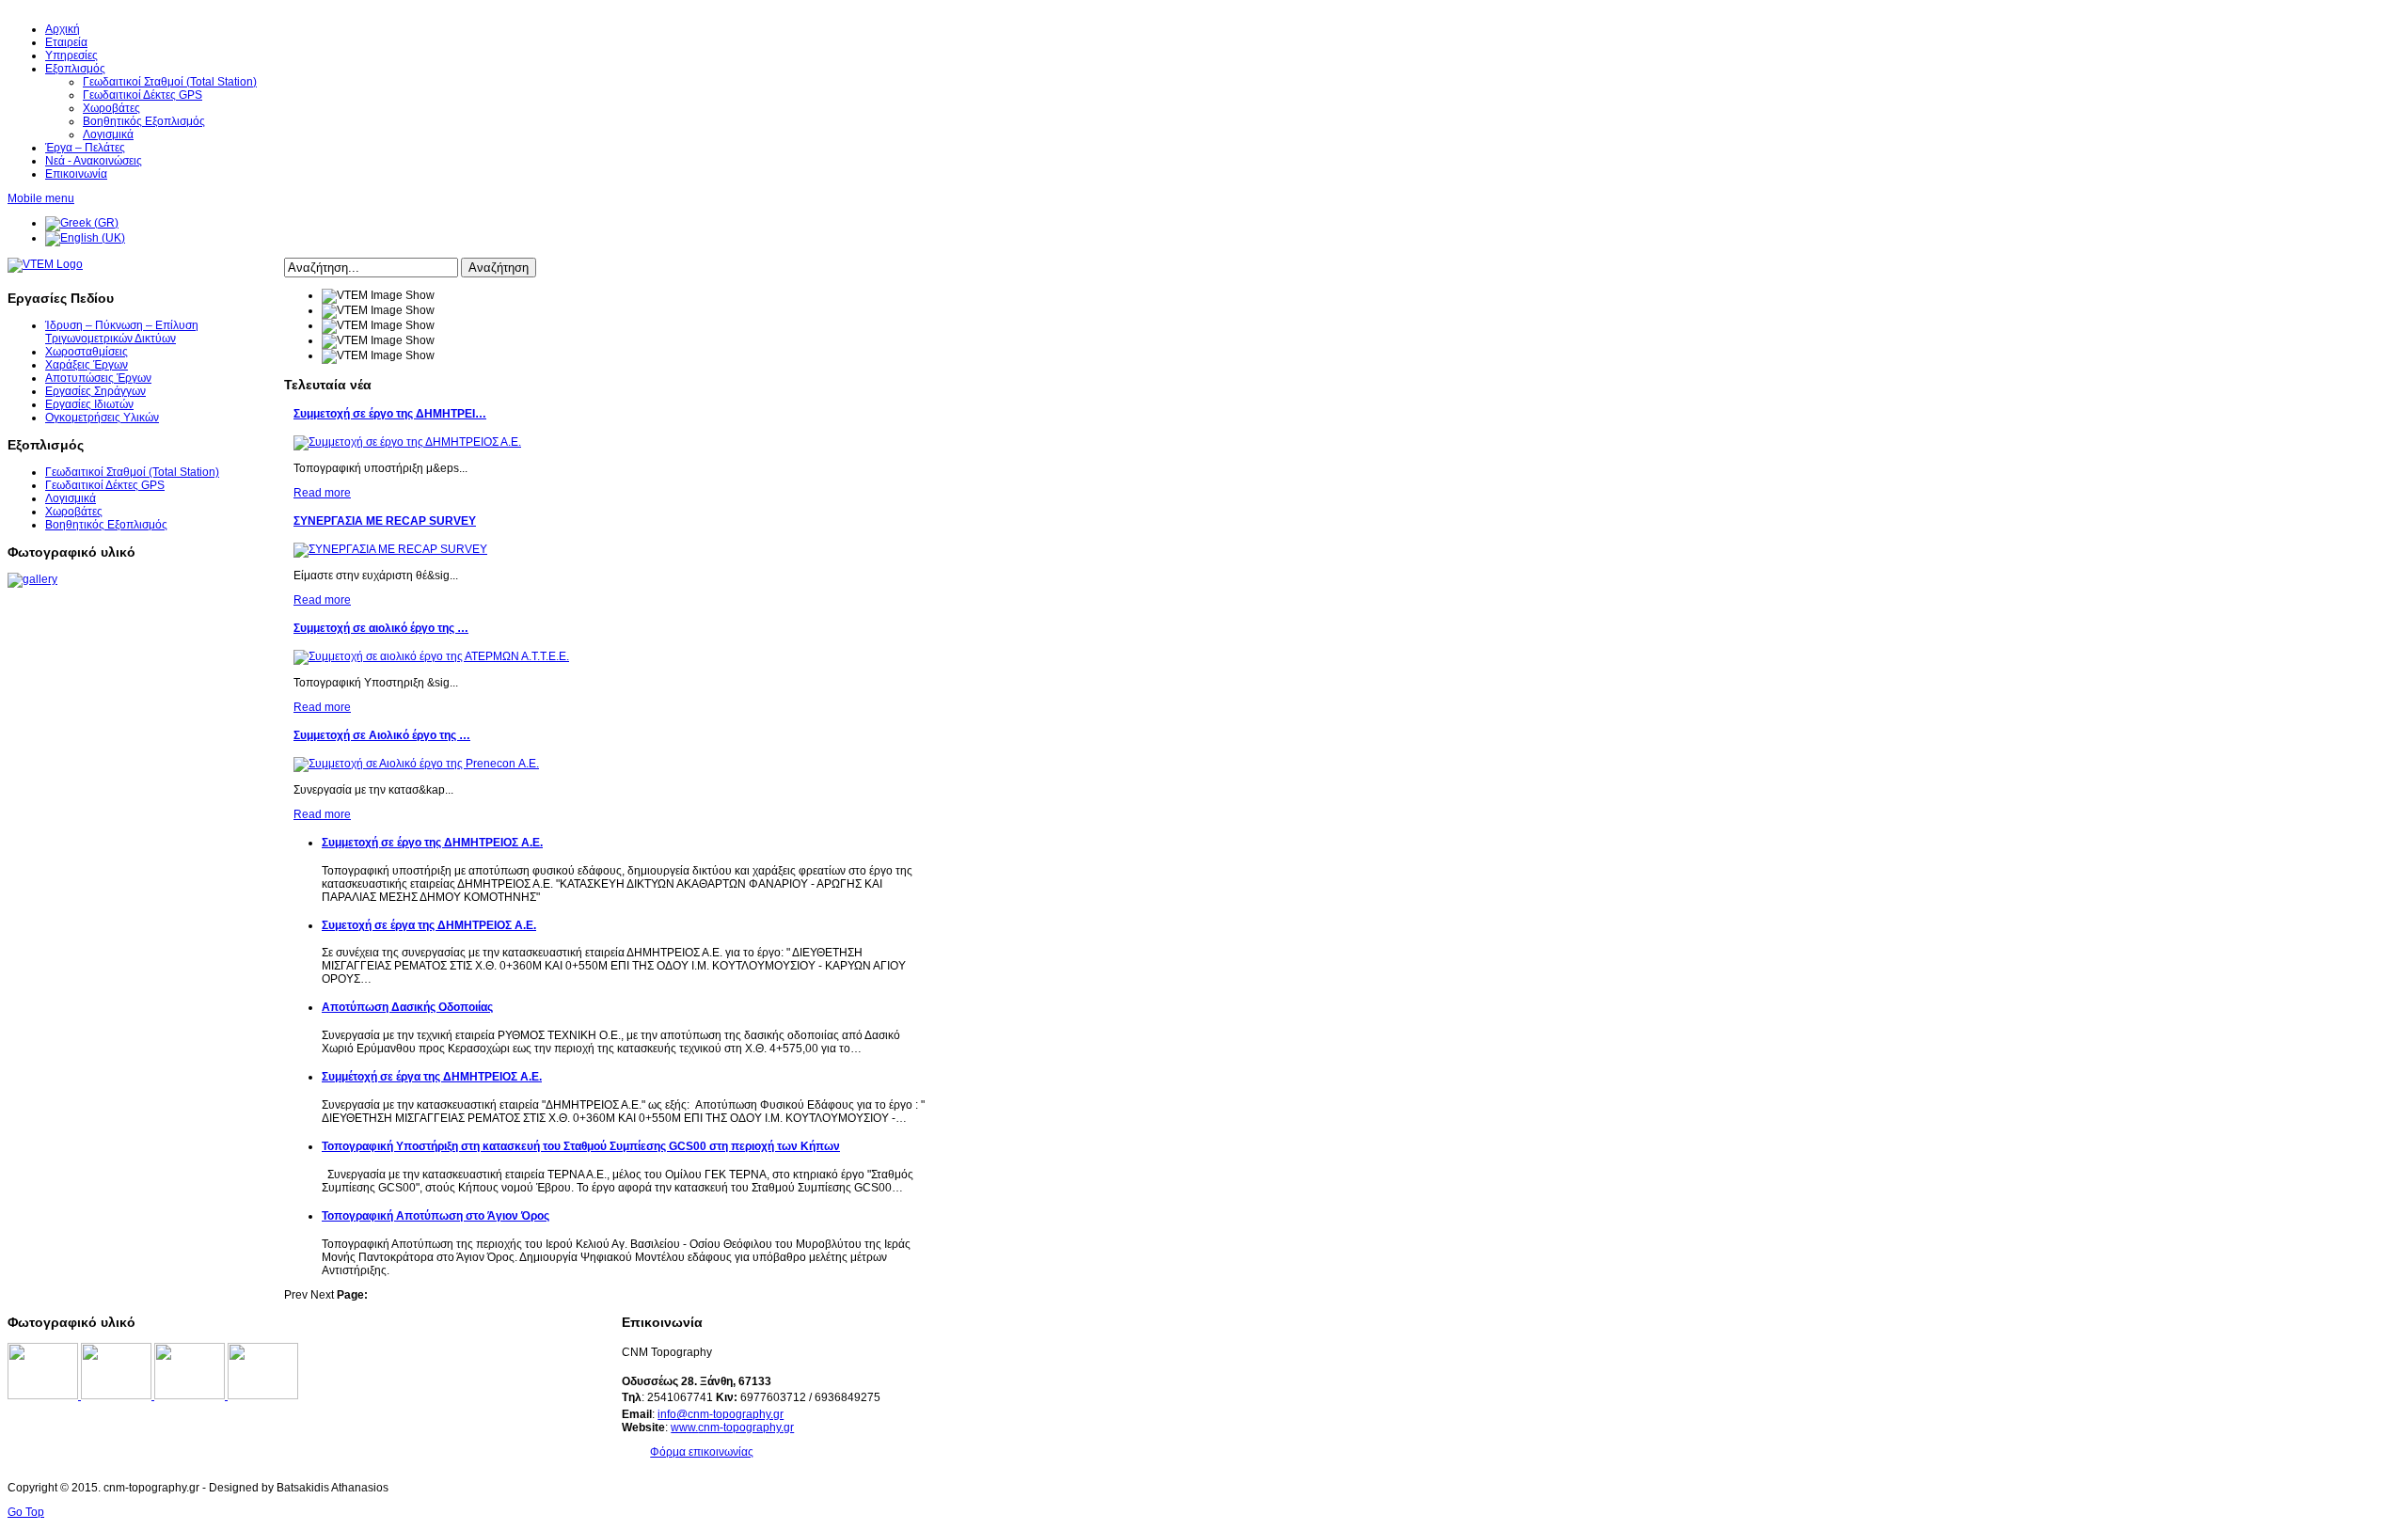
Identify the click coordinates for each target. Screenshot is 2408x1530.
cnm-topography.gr (746, 1427)
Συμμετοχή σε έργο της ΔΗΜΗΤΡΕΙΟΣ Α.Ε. (432, 843)
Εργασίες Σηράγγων (95, 391)
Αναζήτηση (499, 268)
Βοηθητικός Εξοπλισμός (106, 525)
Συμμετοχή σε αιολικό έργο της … (381, 628)
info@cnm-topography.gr (721, 1414)
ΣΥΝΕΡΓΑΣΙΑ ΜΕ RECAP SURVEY (385, 521)
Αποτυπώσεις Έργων (98, 378)
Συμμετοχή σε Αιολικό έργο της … (382, 735)
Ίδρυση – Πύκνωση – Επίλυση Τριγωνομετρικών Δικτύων (122, 332)
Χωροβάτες (74, 512)
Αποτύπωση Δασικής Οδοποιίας (407, 1007)
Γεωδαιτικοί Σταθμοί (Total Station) (132, 472)
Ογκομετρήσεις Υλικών (102, 418)
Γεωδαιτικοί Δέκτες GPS (105, 485)
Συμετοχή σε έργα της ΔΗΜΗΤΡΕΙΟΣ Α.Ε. (429, 925)
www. (684, 1427)
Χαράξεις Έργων (87, 365)
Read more (322, 493)
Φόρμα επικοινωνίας (702, 1452)
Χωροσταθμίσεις (87, 352)
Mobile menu (41, 198)
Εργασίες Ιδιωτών (89, 404)
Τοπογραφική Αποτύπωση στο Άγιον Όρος (436, 1216)
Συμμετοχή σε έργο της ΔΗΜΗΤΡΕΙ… (390, 414)
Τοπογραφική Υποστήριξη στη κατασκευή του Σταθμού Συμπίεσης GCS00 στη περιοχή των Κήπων (581, 1146)
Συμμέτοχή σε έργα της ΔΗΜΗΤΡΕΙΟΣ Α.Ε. (432, 1077)
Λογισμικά (71, 498)
